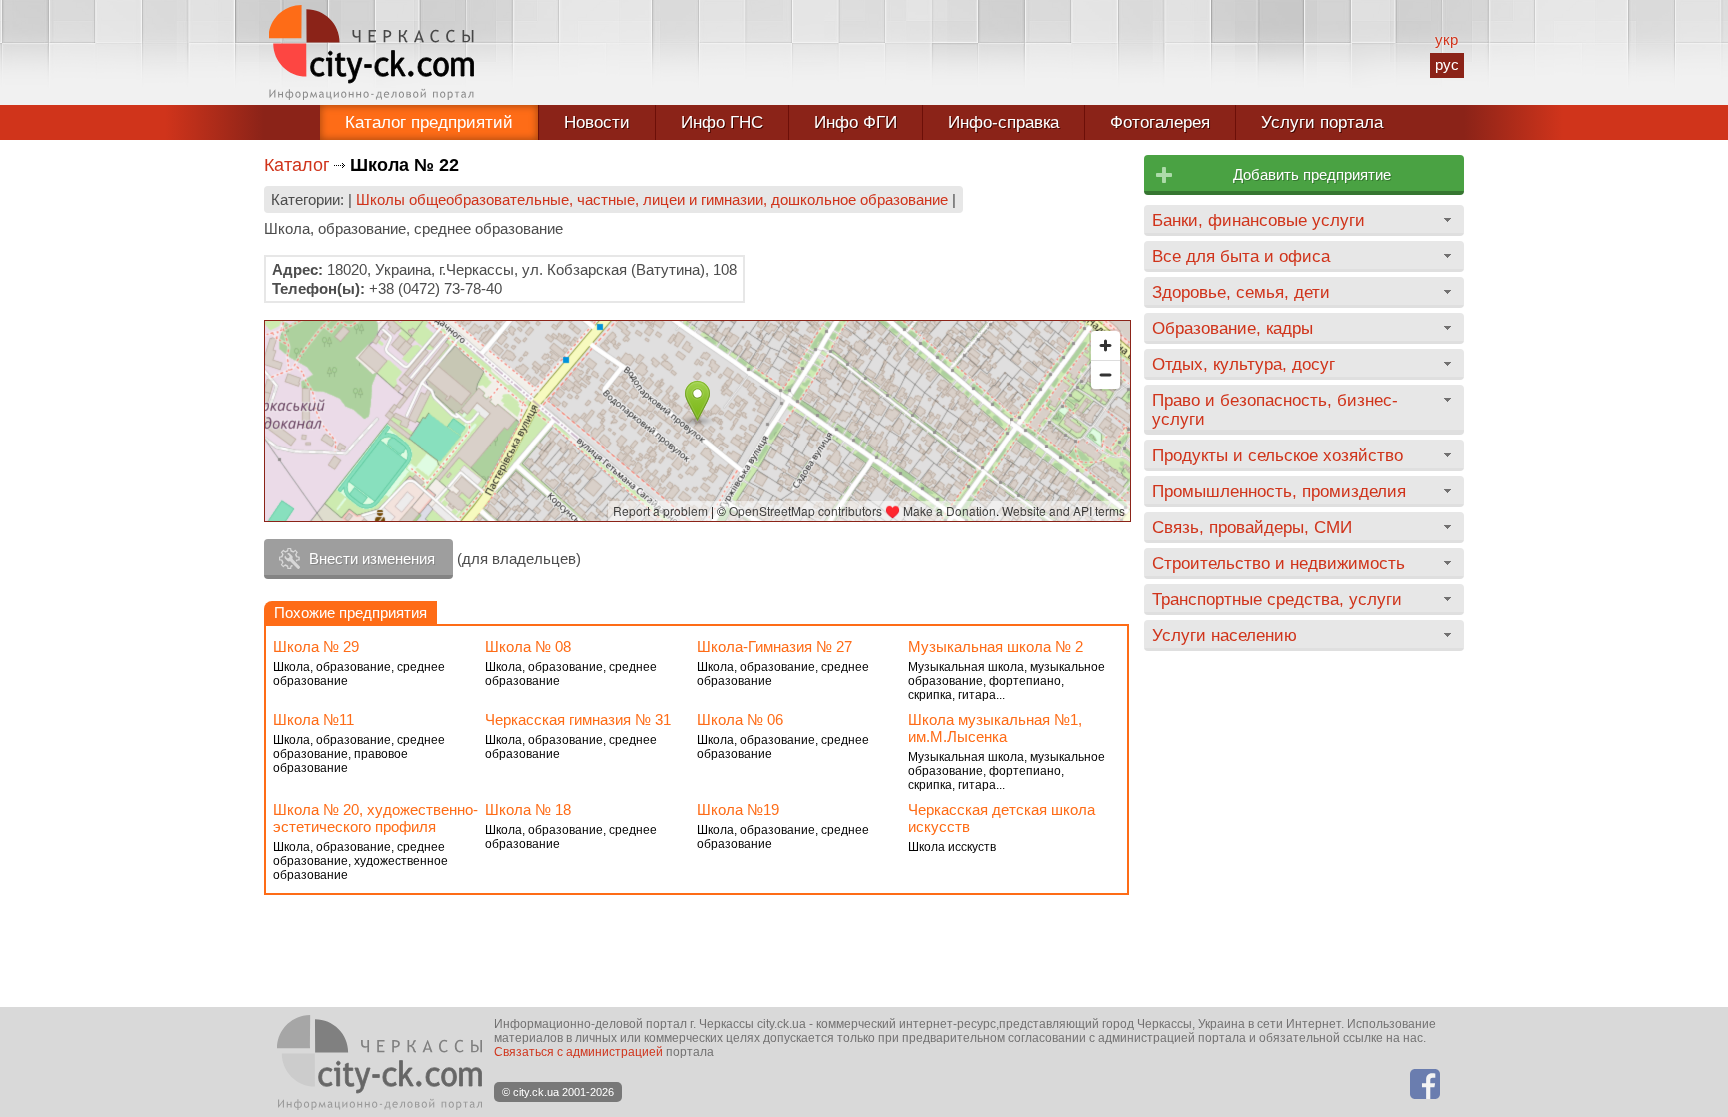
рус (1447, 64)
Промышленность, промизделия (1279, 491)
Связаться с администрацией (578, 1052)
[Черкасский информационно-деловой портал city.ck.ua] (371, 52)
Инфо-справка (1003, 122)
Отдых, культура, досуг (1243, 364)
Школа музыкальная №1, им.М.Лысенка (995, 728)
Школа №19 (738, 809)
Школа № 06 (740, 719)
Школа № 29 (316, 646)
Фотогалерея (1160, 122)
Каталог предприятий (429, 122)
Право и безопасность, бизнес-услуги (1275, 409)
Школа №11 (313, 719)
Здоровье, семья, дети (1241, 292)
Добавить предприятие (1312, 174)
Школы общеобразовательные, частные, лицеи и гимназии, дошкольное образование (652, 199)
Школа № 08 (528, 646)
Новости (597, 122)
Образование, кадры (1232, 328)
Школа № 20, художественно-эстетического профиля (375, 818)
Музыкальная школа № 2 (995, 646)
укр (1446, 39)
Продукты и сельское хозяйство (1277, 455)
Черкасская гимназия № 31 (578, 719)
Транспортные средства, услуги (1277, 599)
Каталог (297, 165)
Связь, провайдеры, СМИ (1252, 527)
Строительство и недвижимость (1278, 563)
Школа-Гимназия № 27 (774, 646)
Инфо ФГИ (855, 122)
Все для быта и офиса (1241, 256)
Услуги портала (1322, 122)
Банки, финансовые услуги (1258, 220)
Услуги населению (1224, 635)
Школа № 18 (528, 809)
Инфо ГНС (722, 122)
